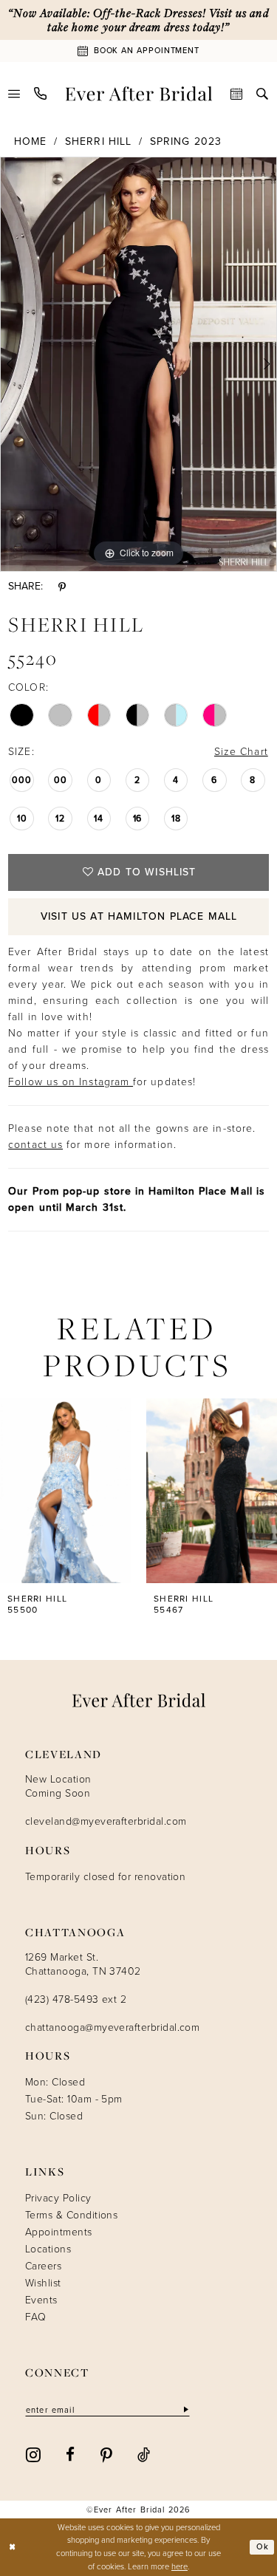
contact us (35, 1145)
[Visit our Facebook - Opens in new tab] (70, 2454)
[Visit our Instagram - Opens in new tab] (33, 2453)
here (179, 2566)
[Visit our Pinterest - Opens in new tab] (106, 2454)
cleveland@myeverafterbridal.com (106, 1821)
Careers (43, 2266)
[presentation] (66, 1491)
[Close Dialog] (13, 2548)
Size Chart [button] (241, 752)
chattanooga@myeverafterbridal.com (112, 2027)
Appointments (59, 2232)
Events (41, 2300)
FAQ (35, 2317)
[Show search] (263, 94)
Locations (48, 2249)
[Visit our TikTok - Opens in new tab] (144, 2454)
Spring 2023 (186, 141)
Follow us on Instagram (71, 1082)
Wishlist (43, 2283)
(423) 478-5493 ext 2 (76, 1999)
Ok (263, 2546)
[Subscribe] (185, 2409)
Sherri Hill (98, 141)
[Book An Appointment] (237, 94)
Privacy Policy (58, 2198)
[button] (14, 94)
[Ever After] (138, 94)
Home (30, 141)
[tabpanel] (138, 364)
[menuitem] (14, 94)
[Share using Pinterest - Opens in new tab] (62, 587)
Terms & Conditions (71, 2215)
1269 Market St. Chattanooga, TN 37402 (83, 1964)
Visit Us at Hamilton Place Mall (139, 916)
